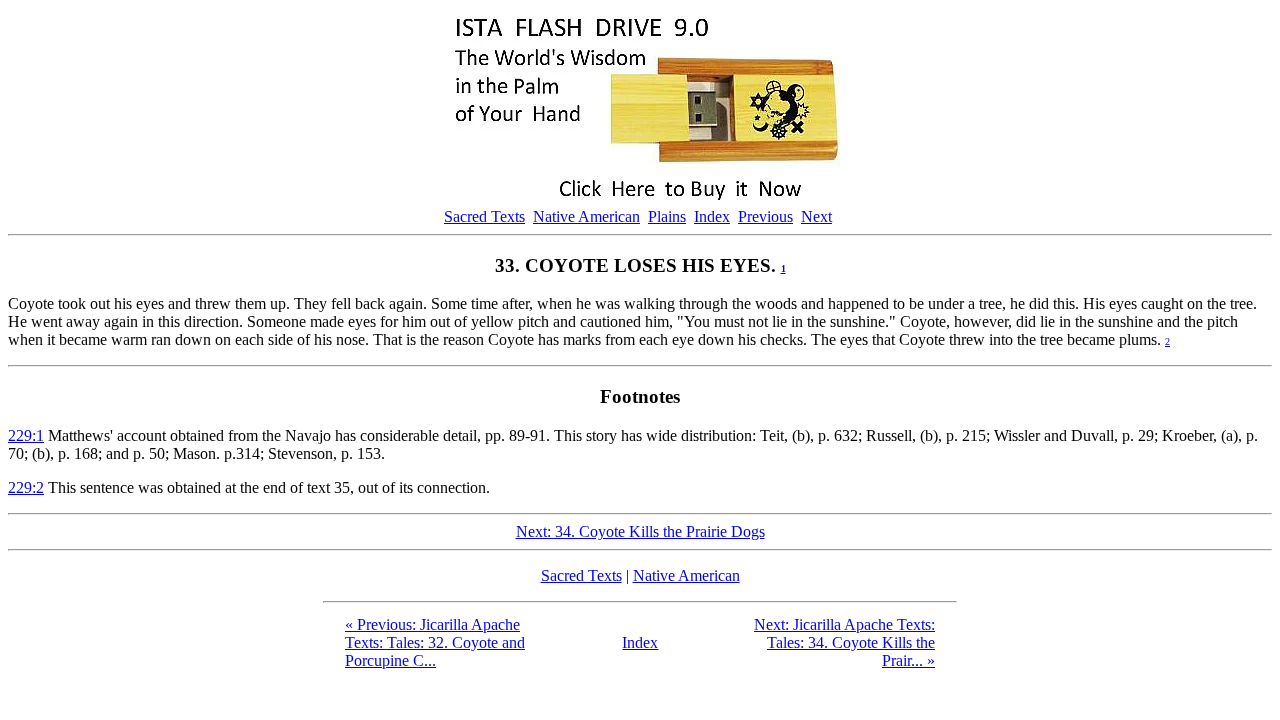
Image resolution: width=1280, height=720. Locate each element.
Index (712, 216)
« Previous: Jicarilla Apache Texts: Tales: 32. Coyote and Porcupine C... (435, 642)
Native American (586, 216)
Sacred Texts (484, 216)
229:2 (26, 487)
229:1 (26, 435)
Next (816, 216)
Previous (765, 216)
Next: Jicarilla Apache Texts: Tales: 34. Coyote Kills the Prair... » (844, 642)
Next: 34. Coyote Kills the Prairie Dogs (640, 531)
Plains (667, 216)
